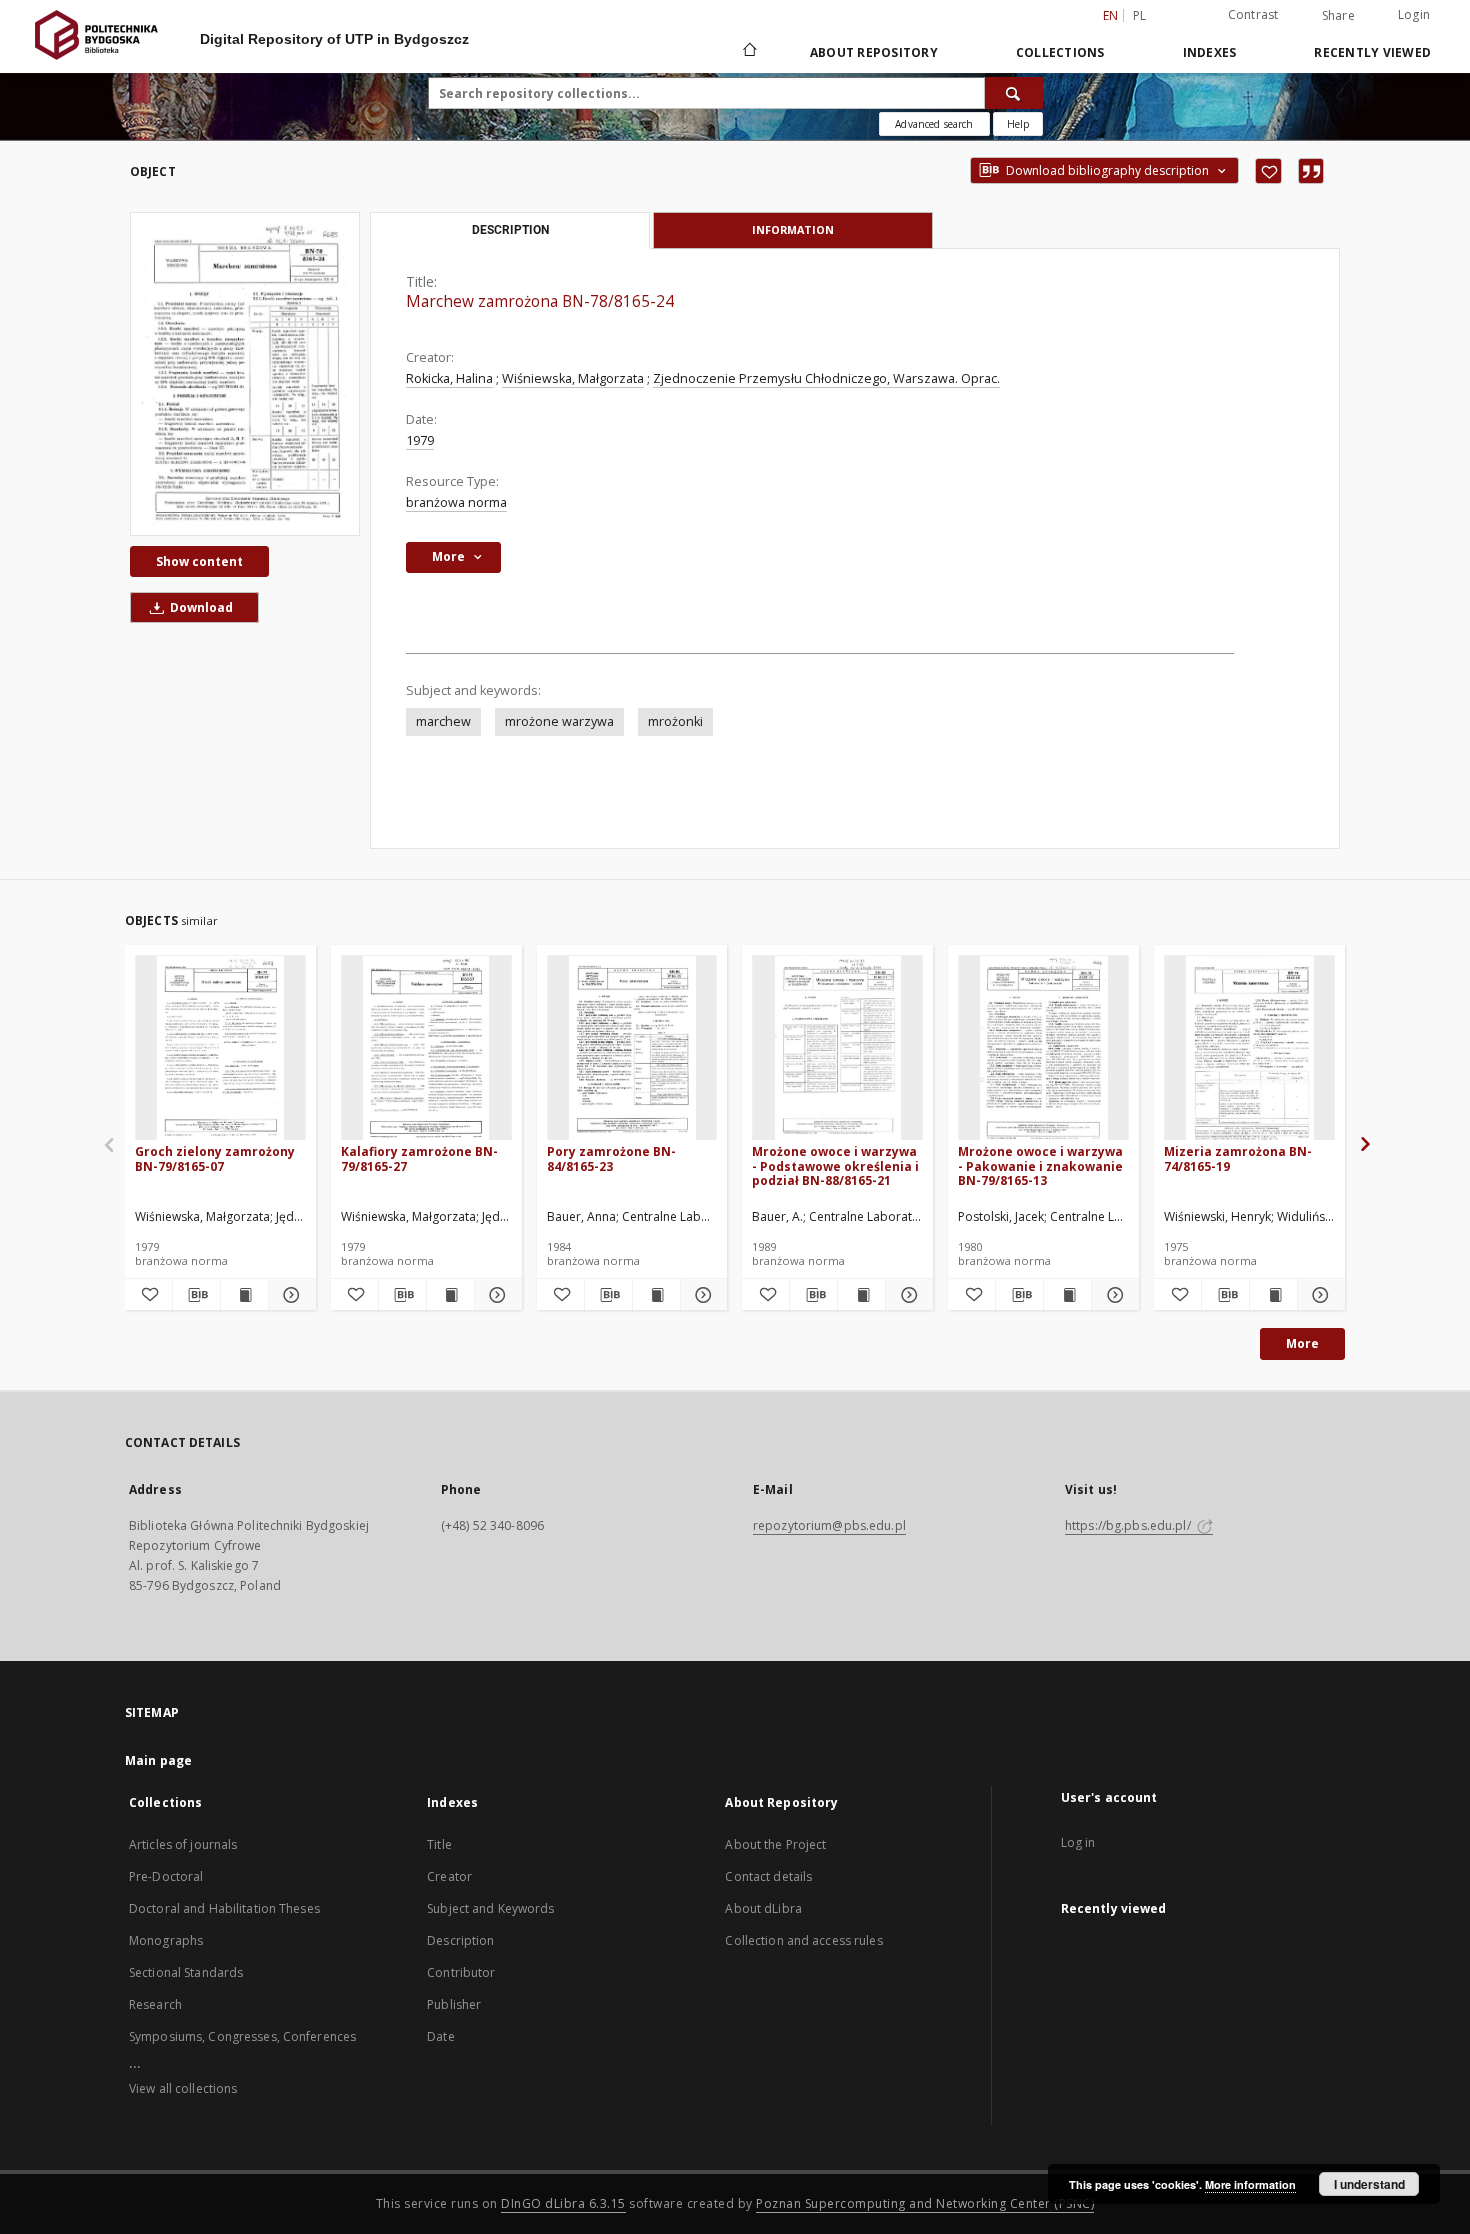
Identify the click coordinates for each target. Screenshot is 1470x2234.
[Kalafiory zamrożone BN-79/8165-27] (426, 1048)
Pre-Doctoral (166, 1876)
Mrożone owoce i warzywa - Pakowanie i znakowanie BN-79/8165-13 (1040, 1165)
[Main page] (748, 52)
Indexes (1210, 52)
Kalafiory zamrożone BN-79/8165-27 (419, 1158)
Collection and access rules (803, 1940)
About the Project (775, 1844)
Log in (1078, 1842)
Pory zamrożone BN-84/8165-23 (611, 1158)
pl (1140, 15)
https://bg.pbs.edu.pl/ (1129, 1525)
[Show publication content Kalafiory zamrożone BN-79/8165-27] (450, 1295)
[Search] (1014, 93)
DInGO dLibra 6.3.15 (563, 2203)
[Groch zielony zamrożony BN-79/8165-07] (220, 1048)
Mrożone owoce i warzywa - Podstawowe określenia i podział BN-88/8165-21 (835, 1165)
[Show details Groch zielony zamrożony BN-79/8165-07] (289, 1295)
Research (155, 2004)
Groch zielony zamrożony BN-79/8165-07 (215, 1158)
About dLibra (763, 1908)
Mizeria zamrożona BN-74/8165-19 (1238, 1158)
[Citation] (1311, 171)
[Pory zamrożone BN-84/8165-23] (632, 1048)
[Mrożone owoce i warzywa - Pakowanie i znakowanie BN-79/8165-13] (1043, 1048)
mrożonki (675, 721)
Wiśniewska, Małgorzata (573, 378)
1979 (420, 440)
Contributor (461, 1972)
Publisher (454, 2004)
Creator (449, 1876)
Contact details (768, 1876)
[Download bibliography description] (196, 1295)
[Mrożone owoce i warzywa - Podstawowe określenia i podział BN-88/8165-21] (837, 1048)
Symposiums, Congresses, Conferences (242, 2036)
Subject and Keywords (490, 1908)
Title (439, 1844)
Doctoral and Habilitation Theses (224, 1908)
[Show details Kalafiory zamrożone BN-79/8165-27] (495, 1295)
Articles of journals (183, 1844)
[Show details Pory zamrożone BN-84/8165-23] (701, 1295)
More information (1250, 2184)
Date (440, 2036)
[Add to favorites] (1268, 171)
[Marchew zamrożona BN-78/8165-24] (245, 373)
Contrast (1253, 14)
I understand (1369, 2184)
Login (1414, 14)
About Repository (874, 52)
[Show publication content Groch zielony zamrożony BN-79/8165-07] (244, 1295)
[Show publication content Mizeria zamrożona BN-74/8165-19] (1273, 1295)
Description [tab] (510, 230)
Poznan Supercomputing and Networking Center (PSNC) (925, 2203)
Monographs (166, 1940)
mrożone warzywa (559, 721)
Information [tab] (793, 229)
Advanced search (934, 124)
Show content (199, 561)
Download (200, 607)
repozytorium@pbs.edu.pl (829, 1525)
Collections (1060, 52)
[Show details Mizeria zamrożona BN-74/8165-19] (1318, 1295)
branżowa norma (456, 502)
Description (460, 1940)
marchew (443, 721)
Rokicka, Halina (449, 378)
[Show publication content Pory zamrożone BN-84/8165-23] (656, 1295)
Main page (158, 1760)
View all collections (183, 2088)
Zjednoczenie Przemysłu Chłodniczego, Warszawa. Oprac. (826, 378)
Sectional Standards (186, 1972)
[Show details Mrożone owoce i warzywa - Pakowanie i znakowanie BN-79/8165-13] (1112, 1295)
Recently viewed (1372, 52)
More (1302, 1343)
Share (1338, 16)
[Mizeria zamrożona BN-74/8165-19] (1249, 1048)
